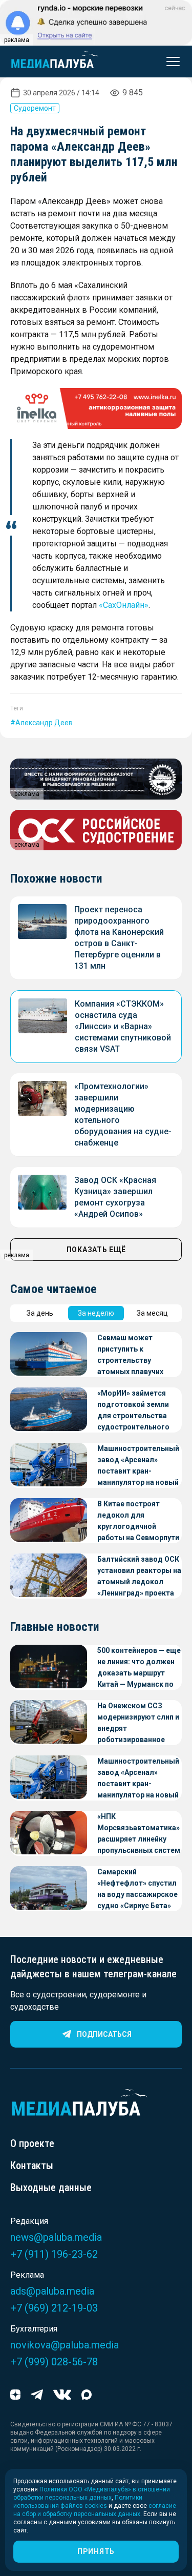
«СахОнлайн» (124, 605)
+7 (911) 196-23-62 (54, 2254)
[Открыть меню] (170, 62)
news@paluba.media (56, 2237)
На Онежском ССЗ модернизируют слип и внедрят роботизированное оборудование (138, 1723)
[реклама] (96, 408)
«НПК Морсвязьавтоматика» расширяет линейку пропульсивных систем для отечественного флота (139, 1834)
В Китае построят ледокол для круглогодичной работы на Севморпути (138, 1521)
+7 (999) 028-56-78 (54, 2362)
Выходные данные (51, 2187)
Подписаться (104, 2034)
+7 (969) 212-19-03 (54, 2308)
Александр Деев (44, 723)
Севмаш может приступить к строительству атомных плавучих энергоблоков (130, 1355)
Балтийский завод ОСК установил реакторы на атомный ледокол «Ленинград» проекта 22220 (139, 1577)
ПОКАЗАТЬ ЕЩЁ (96, 1250)
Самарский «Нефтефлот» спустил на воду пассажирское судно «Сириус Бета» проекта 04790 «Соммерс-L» (137, 1889)
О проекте (32, 2143)
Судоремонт (35, 108)
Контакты (32, 2165)
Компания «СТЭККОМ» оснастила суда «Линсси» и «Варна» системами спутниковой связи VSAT (123, 1026)
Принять (96, 2551)
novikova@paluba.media (65, 2345)
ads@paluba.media (52, 2291)
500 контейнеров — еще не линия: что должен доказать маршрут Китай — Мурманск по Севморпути (139, 1668)
